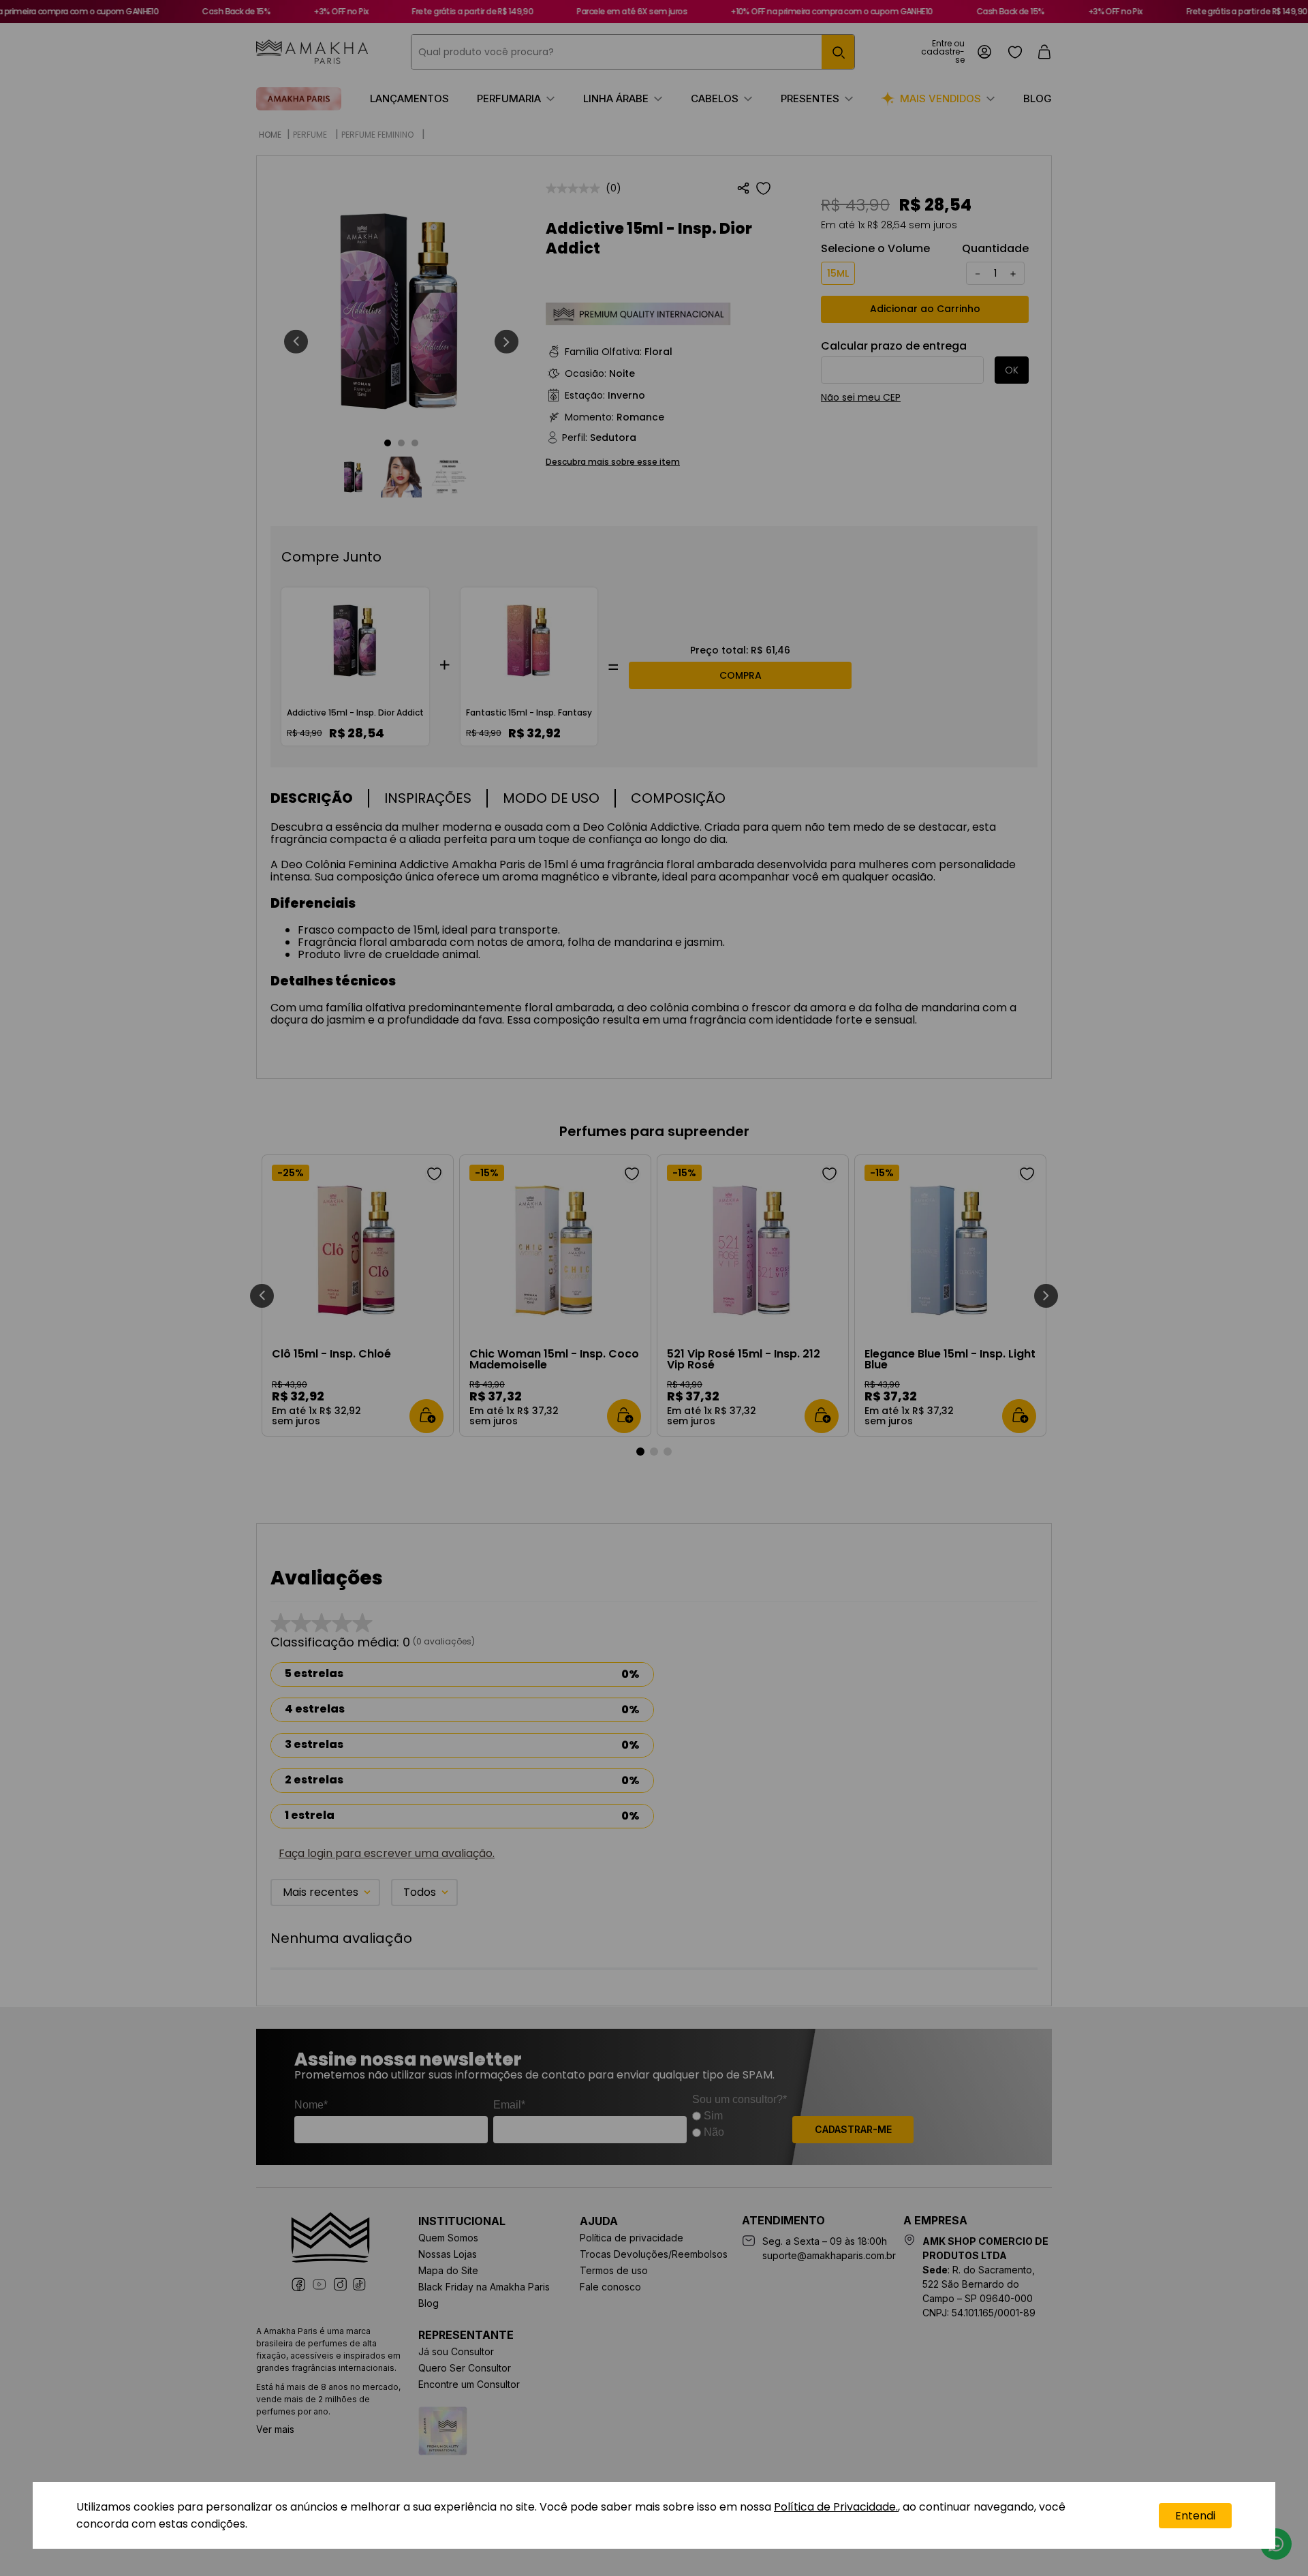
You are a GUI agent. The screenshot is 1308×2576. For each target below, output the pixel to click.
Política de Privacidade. (836, 2507)
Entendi (1195, 2516)
